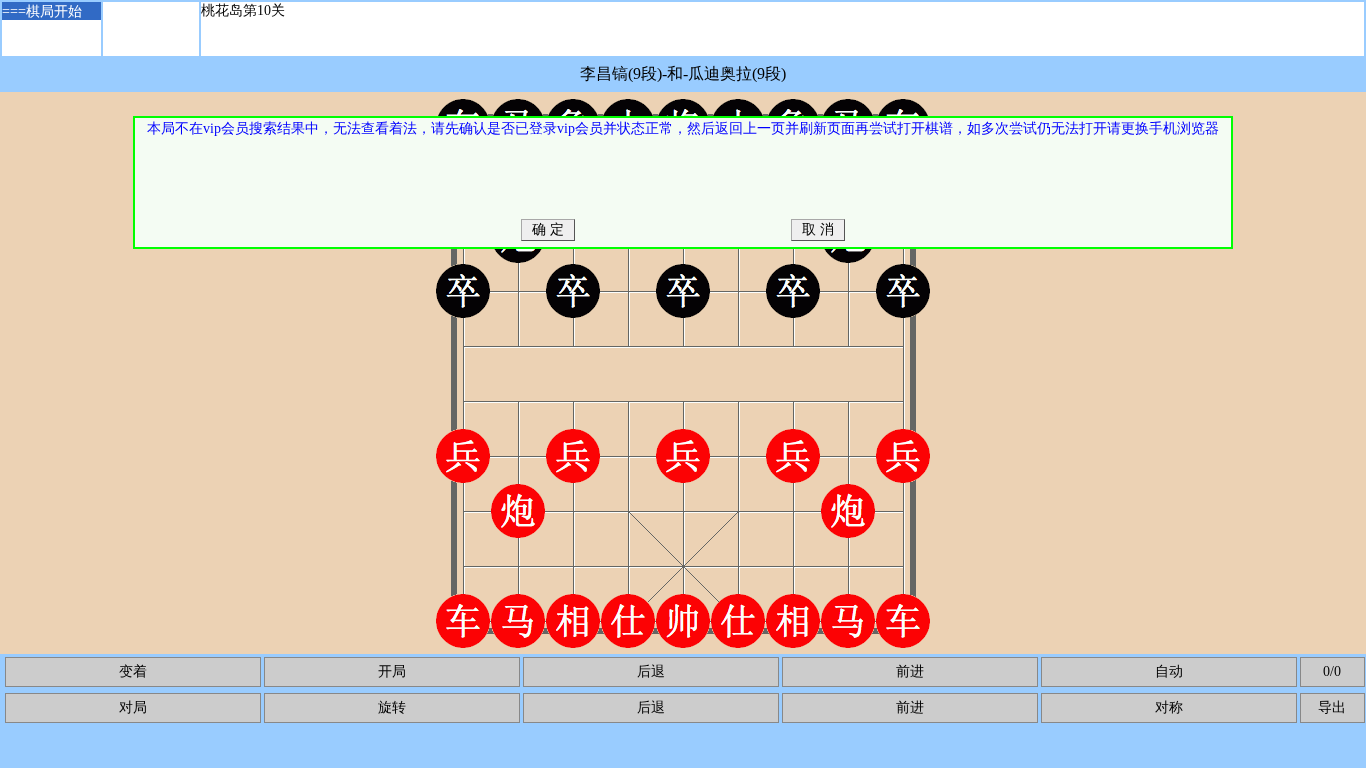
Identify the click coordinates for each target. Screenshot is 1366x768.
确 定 (548, 229)
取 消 (818, 229)
